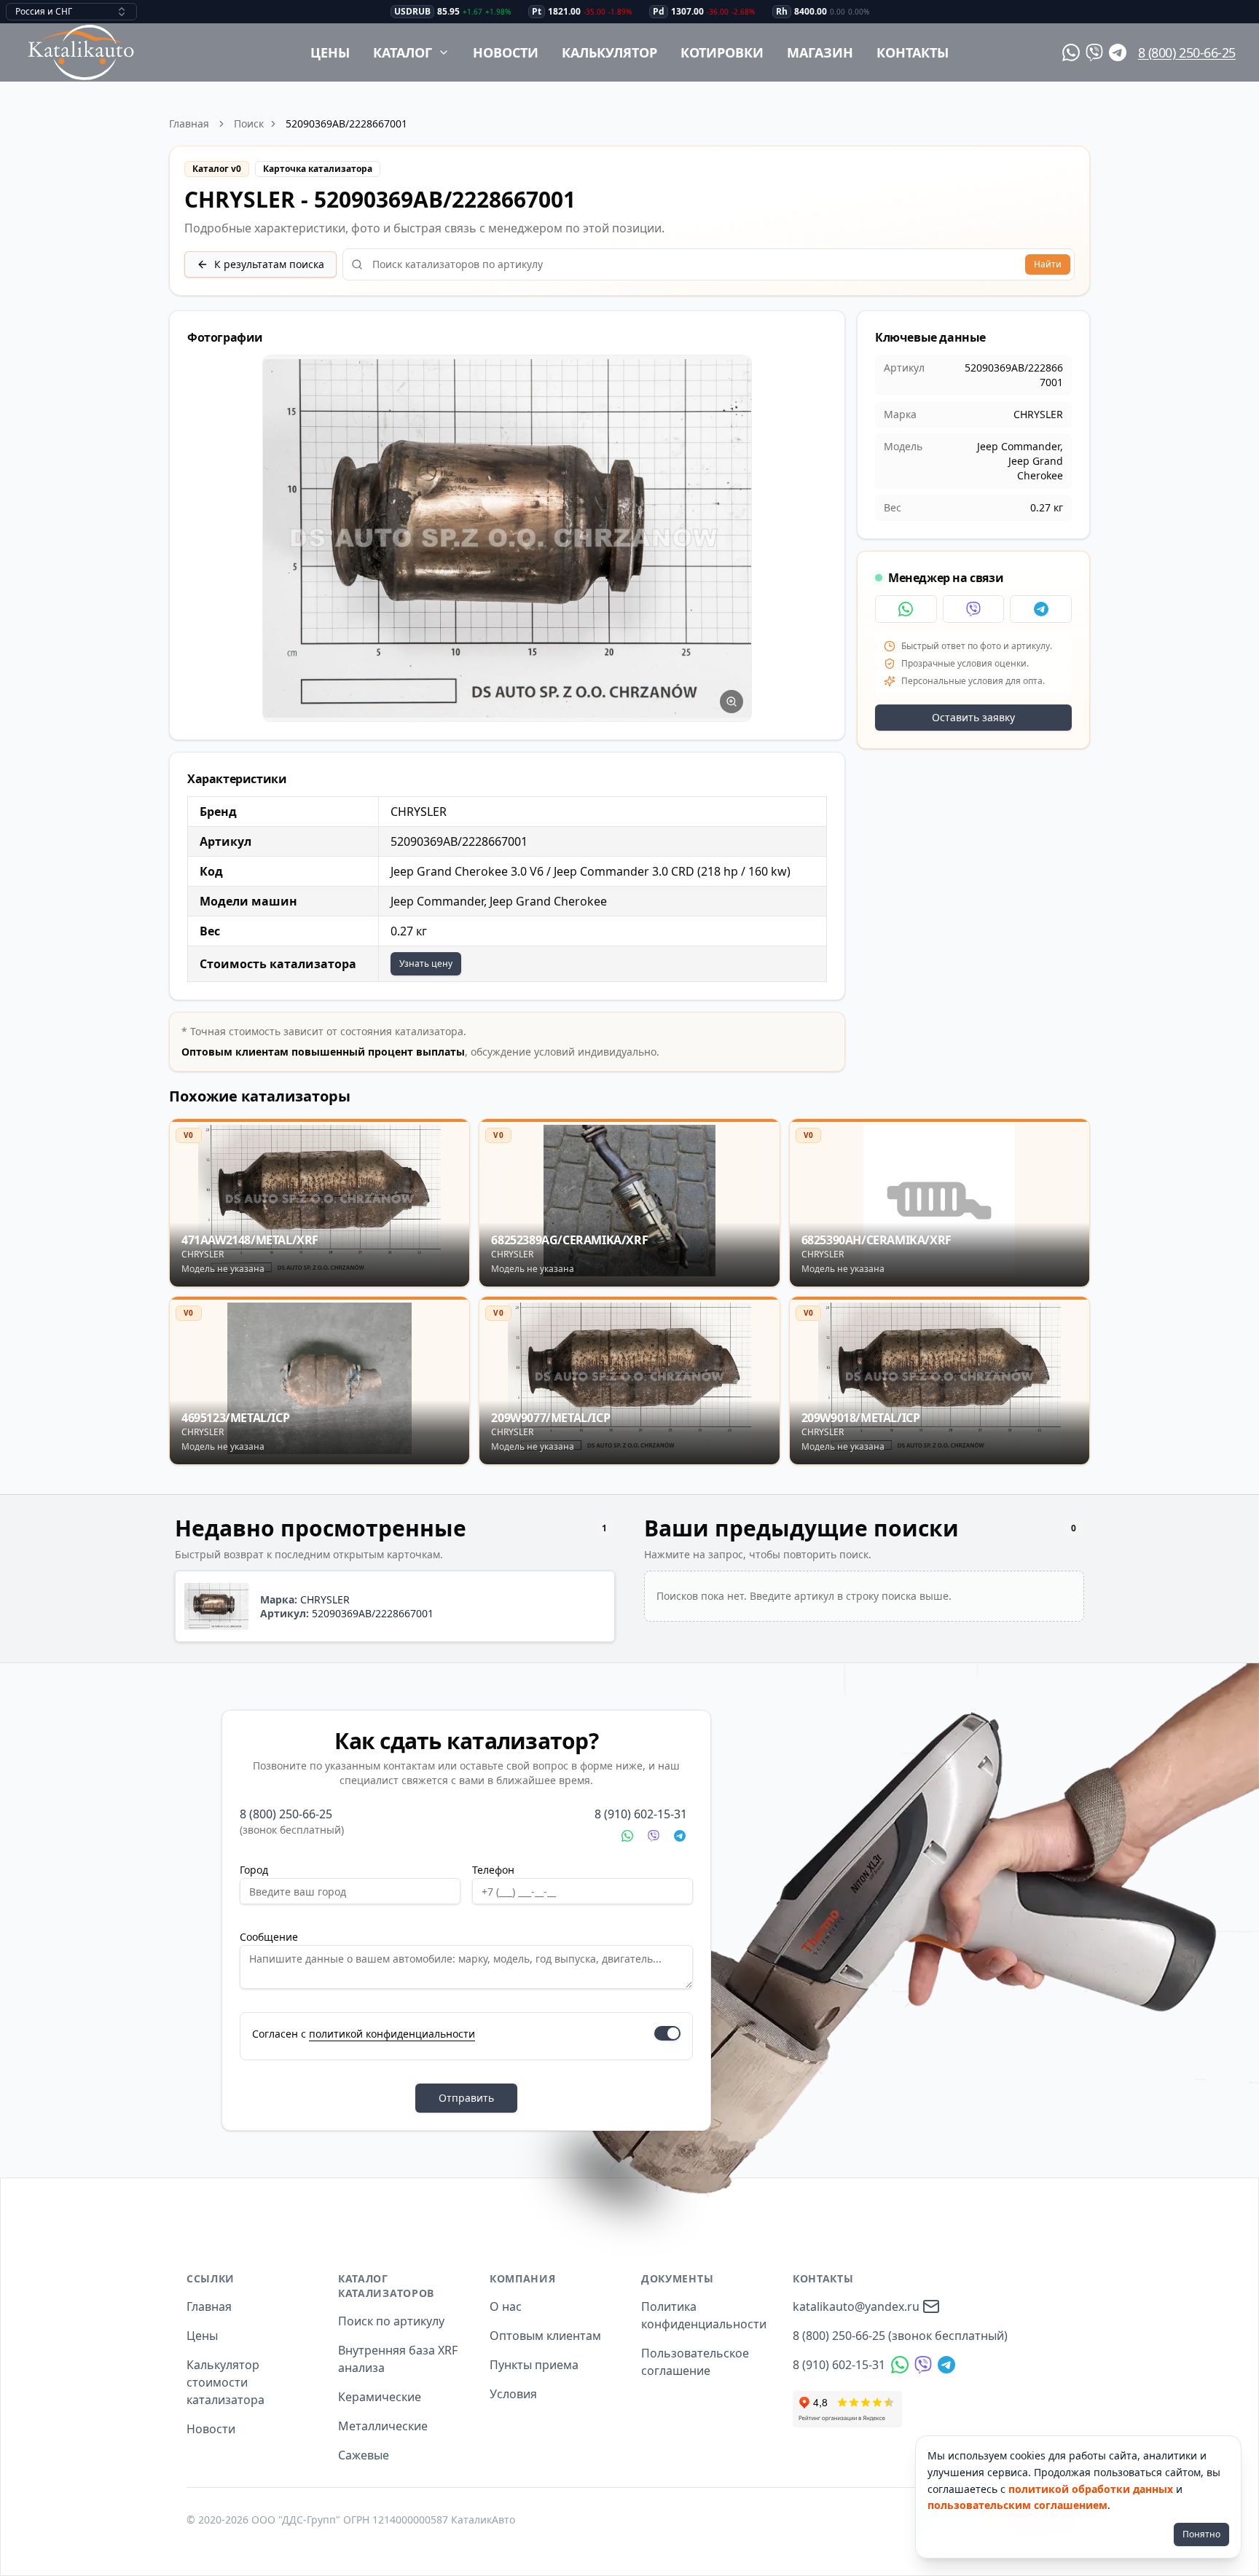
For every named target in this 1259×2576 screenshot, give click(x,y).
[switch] (667, 2033)
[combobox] (71, 12)
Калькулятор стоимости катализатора (225, 2382)
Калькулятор (609, 52)
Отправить (466, 2098)
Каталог (403, 52)
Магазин (820, 52)
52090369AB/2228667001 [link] (346, 123)
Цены (330, 52)
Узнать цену (426, 963)
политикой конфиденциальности (392, 2034)
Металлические (383, 2426)
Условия (513, 2394)
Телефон (493, 1870)
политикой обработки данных (1091, 2489)
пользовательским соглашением (1017, 2505)
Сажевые (364, 2455)
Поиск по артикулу (391, 2321)
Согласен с (364, 2034)
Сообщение (269, 1937)
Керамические (380, 2397)
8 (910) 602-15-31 (641, 1814)
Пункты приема (534, 2365)
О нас (506, 2306)
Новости (506, 52)
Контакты (913, 52)
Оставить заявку (973, 717)
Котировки (722, 52)
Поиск (249, 123)
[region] (507, 539)
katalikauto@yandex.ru (856, 2306)
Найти (1048, 264)
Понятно (1201, 2534)
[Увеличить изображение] (732, 702)
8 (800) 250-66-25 (1187, 52)
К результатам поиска (269, 264)
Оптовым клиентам (545, 2336)
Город (254, 1870)
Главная (189, 123)
